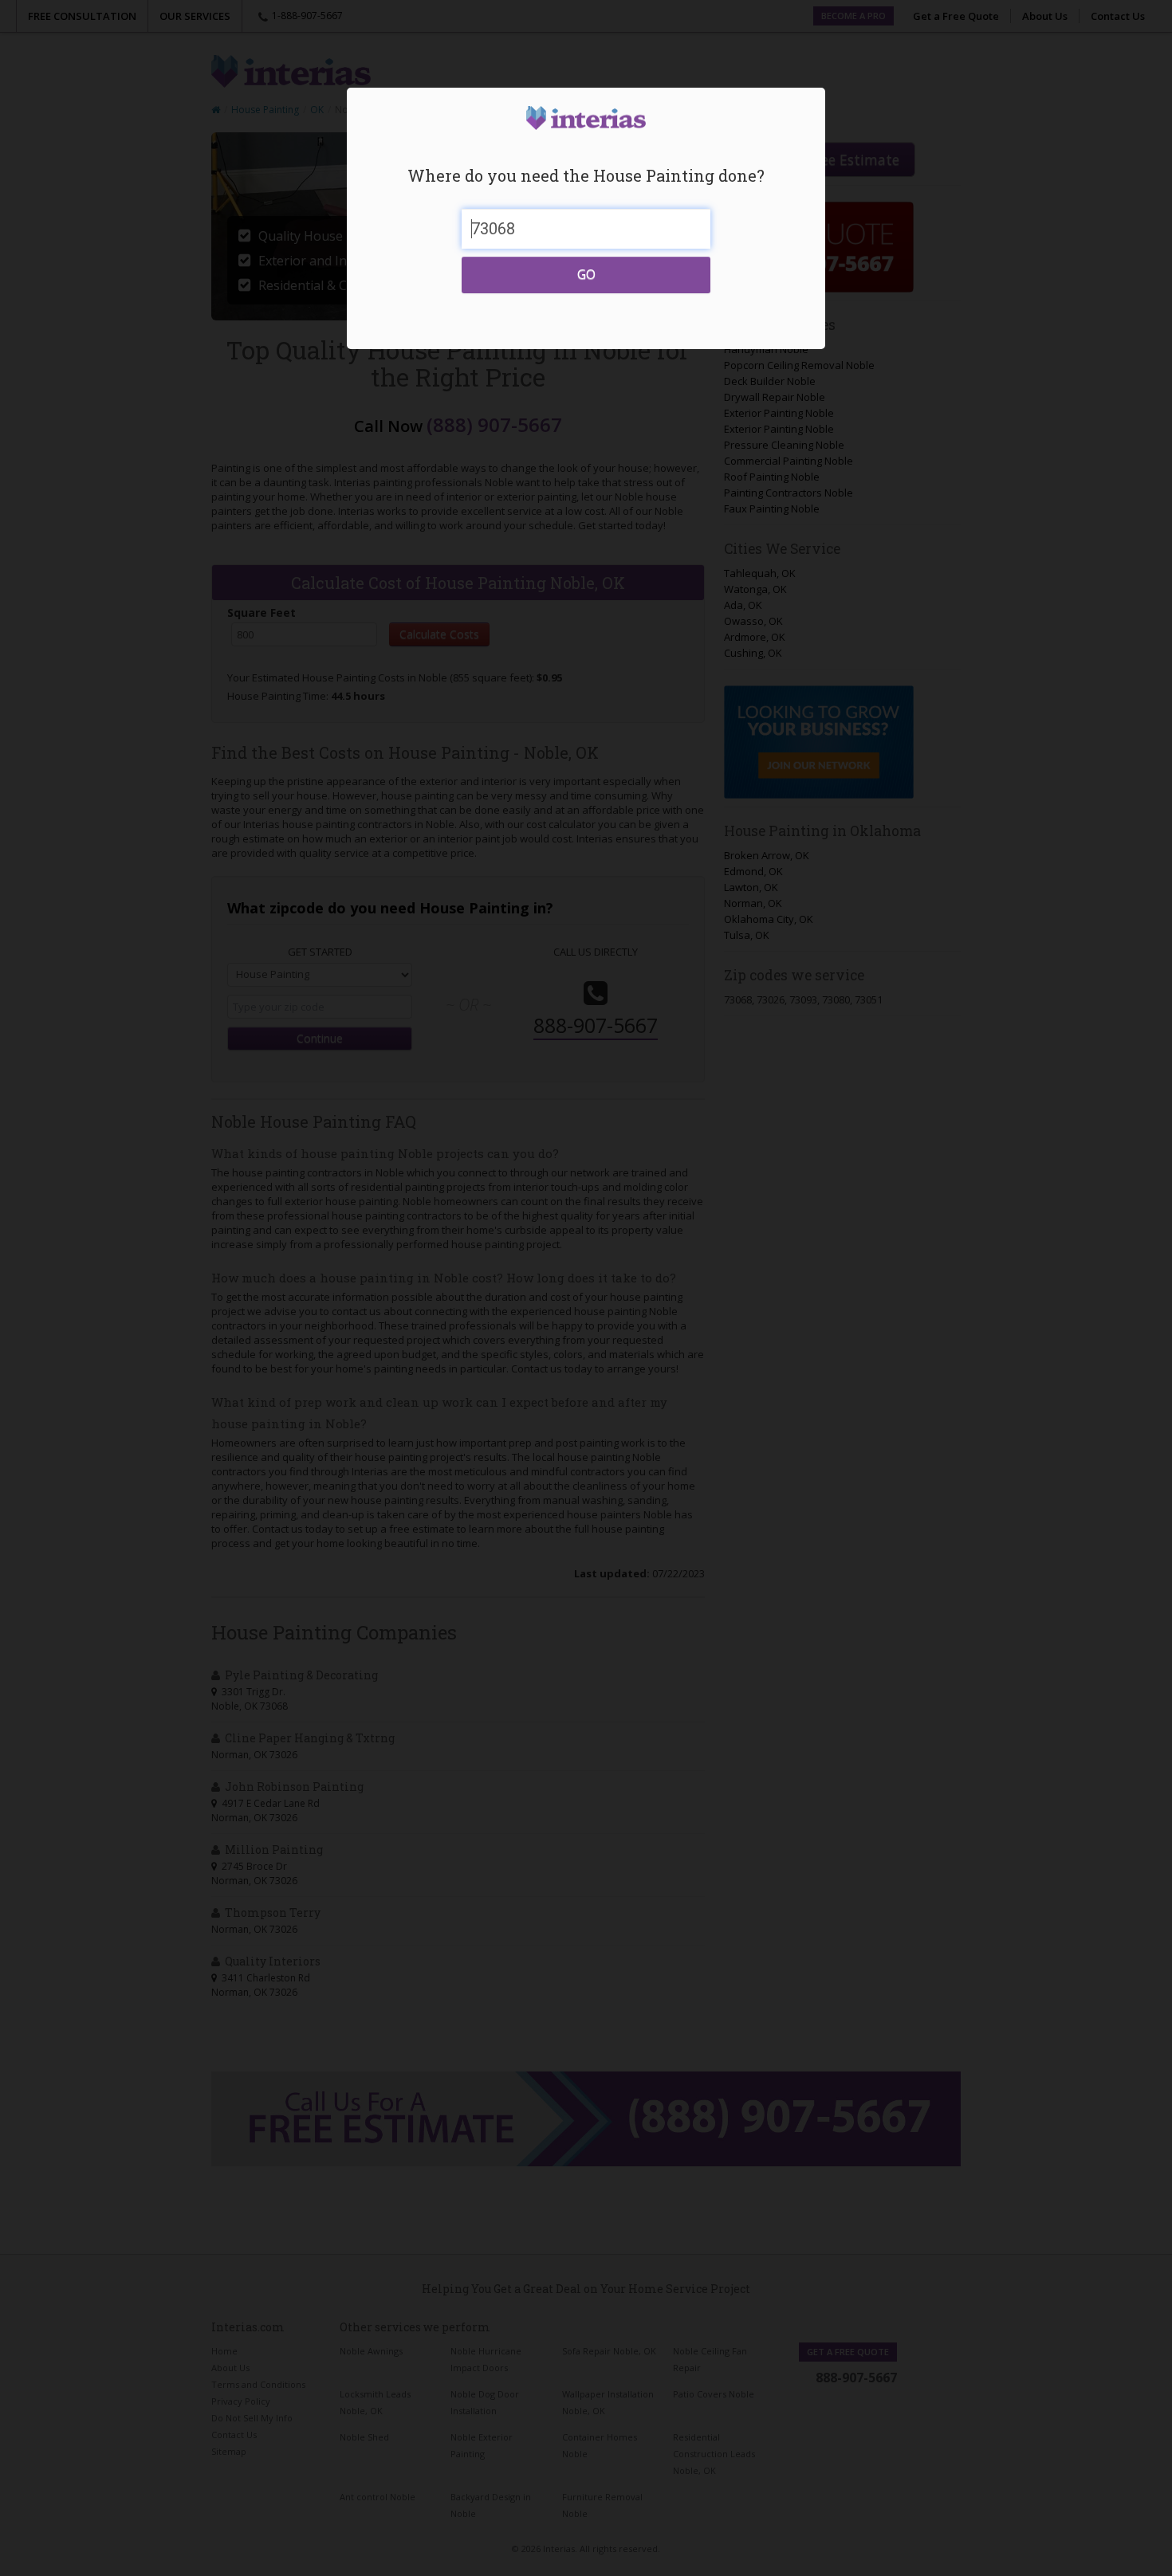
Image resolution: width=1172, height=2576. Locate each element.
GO (586, 274)
